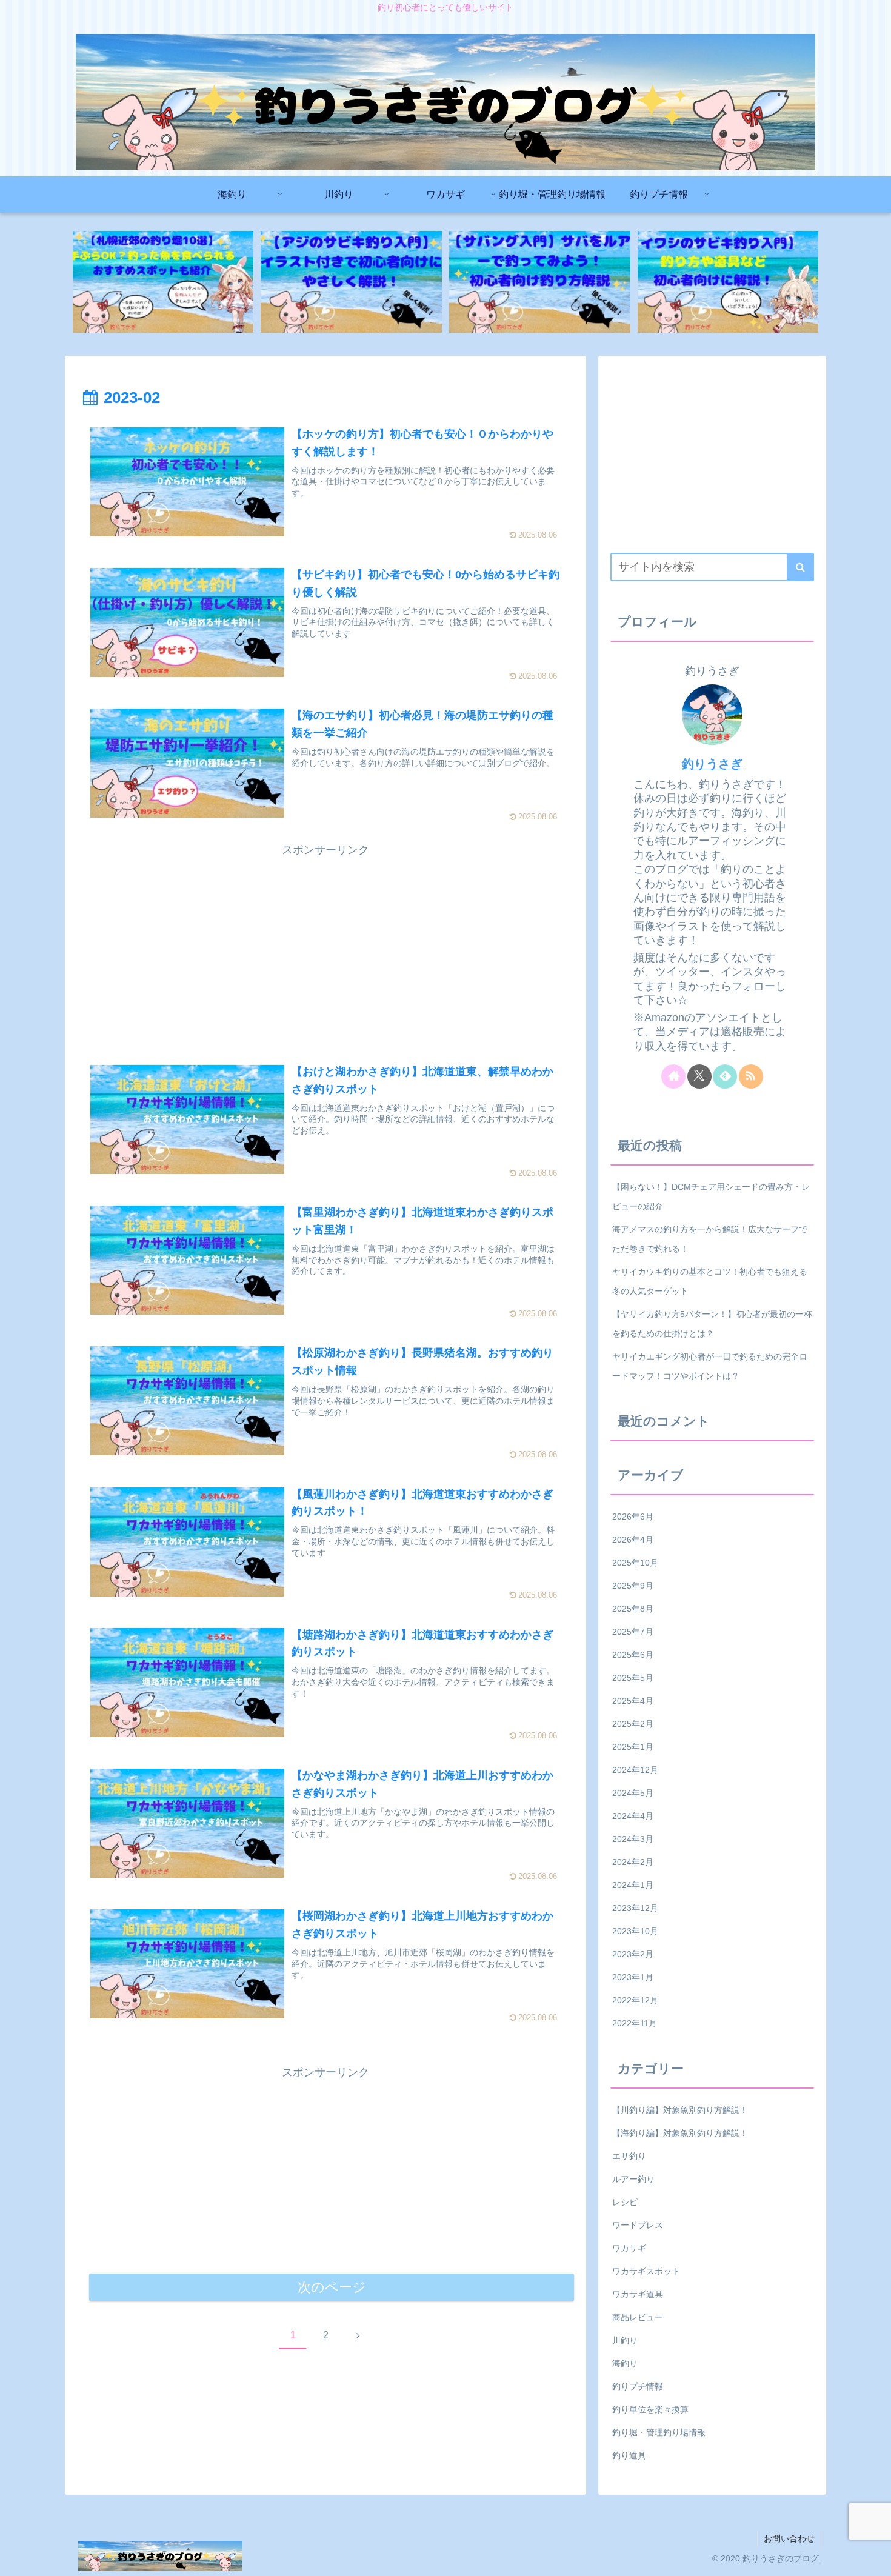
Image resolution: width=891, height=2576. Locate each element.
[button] (800, 567)
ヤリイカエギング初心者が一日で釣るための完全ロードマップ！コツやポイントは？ (710, 1366)
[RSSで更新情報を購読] (751, 1076)
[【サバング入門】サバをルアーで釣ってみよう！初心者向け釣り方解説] (539, 282)
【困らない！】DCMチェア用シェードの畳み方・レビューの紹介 (711, 1196)
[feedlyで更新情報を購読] (725, 1076)
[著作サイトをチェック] (673, 1076)
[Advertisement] (325, 945)
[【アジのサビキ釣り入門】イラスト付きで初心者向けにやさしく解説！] (351, 282)
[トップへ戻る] (873, 2558)
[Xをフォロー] (699, 1076)
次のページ (332, 2287)
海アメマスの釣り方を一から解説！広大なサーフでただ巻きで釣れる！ (710, 1239)
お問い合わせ (789, 2538)
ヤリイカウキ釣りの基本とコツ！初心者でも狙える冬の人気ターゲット (710, 1281)
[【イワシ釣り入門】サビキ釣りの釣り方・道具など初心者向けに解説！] (728, 282)
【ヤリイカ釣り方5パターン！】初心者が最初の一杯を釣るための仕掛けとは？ (712, 1324)
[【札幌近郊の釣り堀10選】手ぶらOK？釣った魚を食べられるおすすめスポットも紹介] (163, 282)
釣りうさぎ (712, 764)
